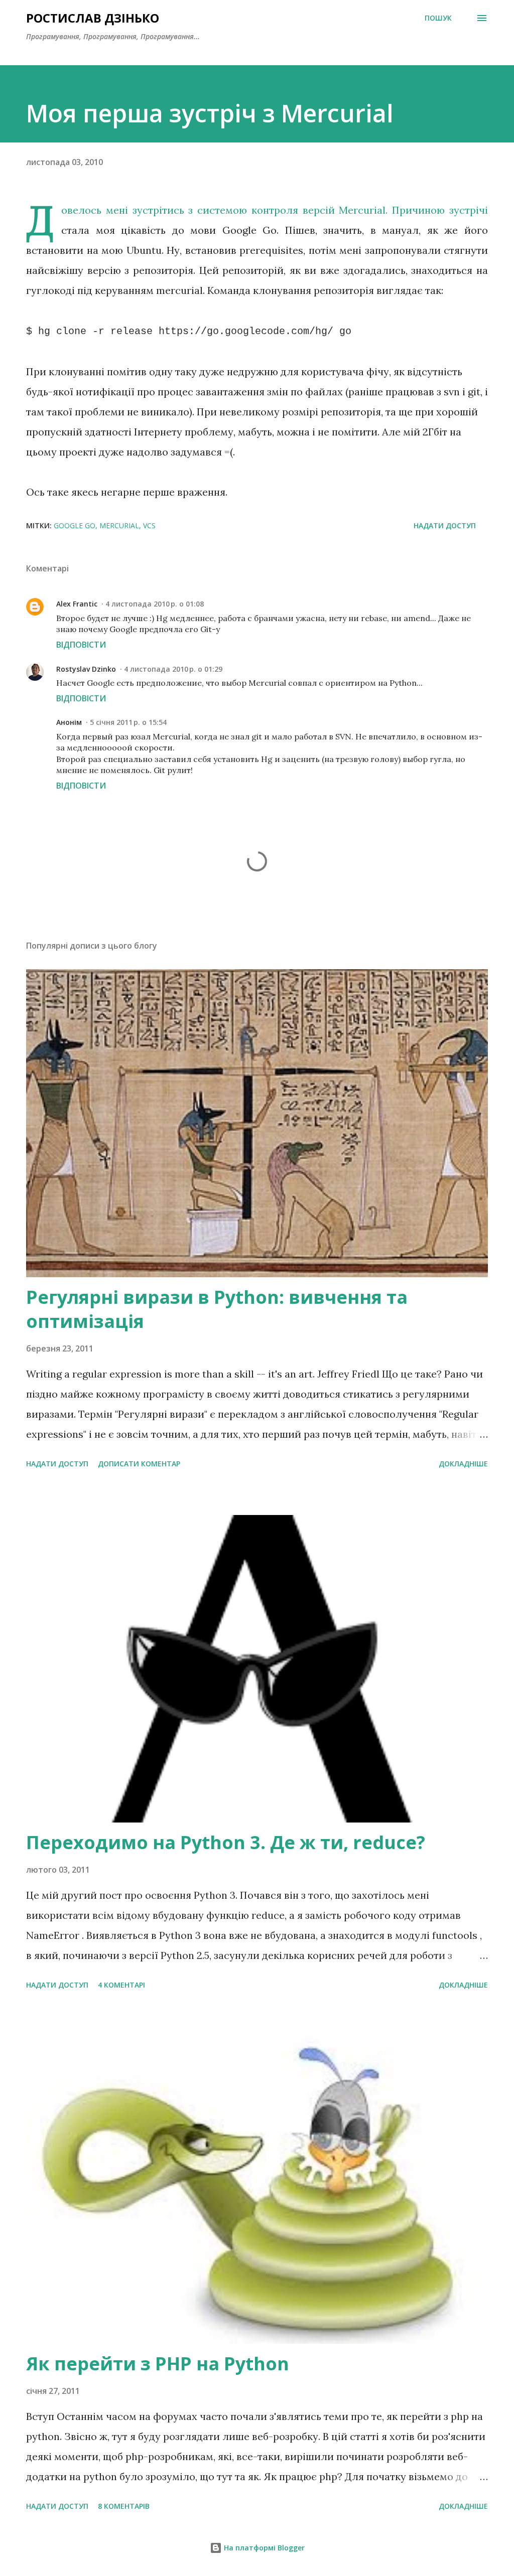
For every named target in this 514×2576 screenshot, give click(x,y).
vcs (149, 525)
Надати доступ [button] (445, 525)
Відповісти (81, 645)
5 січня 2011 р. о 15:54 (128, 722)
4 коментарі (121, 1985)
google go (75, 525)
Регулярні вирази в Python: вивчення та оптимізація (217, 1309)
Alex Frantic (77, 604)
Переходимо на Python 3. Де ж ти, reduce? (226, 1842)
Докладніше (463, 1464)
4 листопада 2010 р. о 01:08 (155, 604)
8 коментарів (124, 2506)
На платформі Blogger (263, 2548)
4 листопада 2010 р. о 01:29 (173, 669)
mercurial (119, 525)
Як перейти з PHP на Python (158, 2364)
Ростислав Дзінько (93, 18)
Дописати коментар (139, 1464)
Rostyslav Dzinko (86, 669)
